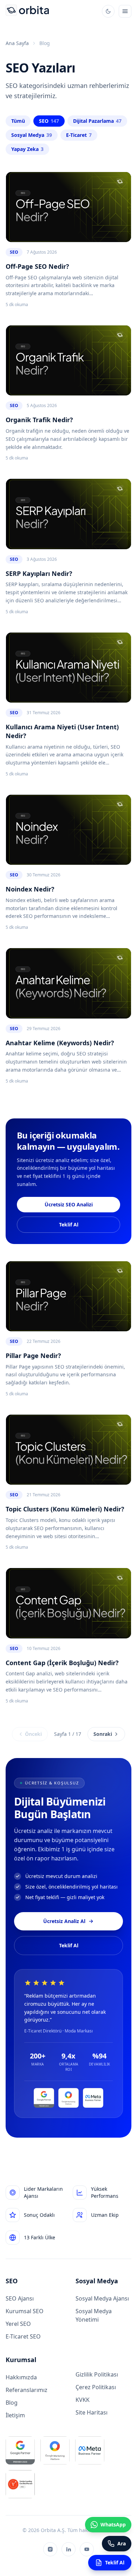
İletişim (15, 2415)
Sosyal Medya (32, 135)
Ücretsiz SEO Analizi (69, 1204)
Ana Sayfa (17, 43)
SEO (49, 121)
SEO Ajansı (20, 2298)
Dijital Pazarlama (97, 121)
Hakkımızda (21, 2377)
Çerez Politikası (96, 2387)
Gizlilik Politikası (97, 2374)
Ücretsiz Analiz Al (64, 1921)
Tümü (18, 121)
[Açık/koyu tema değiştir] (108, 11)
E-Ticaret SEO (23, 2336)
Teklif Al (69, 1224)
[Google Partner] (44, 2098)
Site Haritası (92, 2412)
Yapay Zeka (27, 149)
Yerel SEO (18, 2324)
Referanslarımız (27, 2390)
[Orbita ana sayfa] (27, 11)
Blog (12, 2403)
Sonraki (103, 1734)
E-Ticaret (79, 135)
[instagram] (50, 2549)
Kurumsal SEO (25, 2311)
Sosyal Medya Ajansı (102, 2298)
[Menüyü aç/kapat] (125, 11)
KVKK (83, 2400)
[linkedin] (68, 2549)
